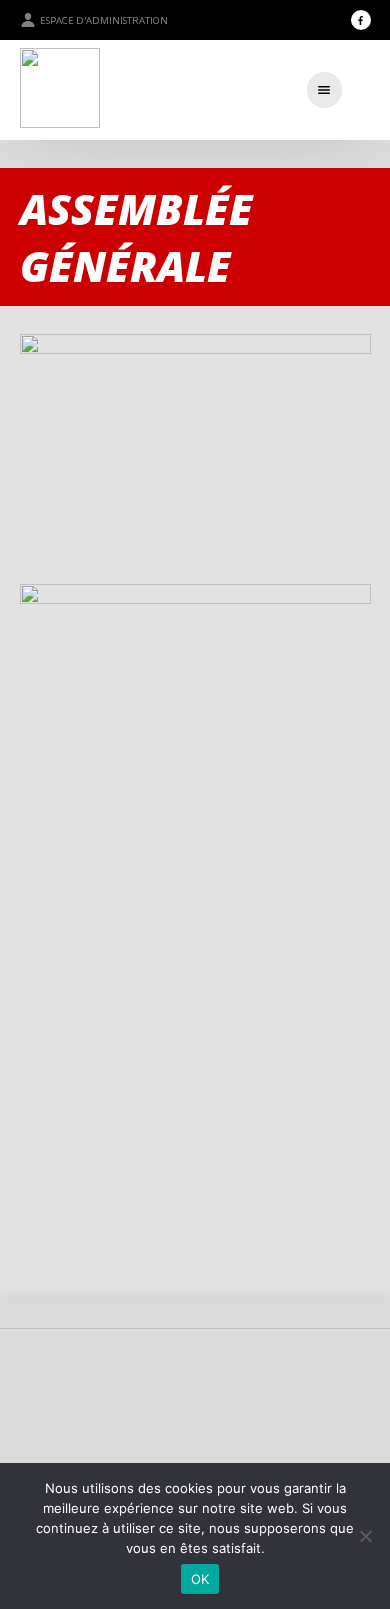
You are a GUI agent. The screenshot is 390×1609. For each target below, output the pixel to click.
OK (200, 1579)
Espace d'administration (104, 20)
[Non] (365, 1536)
